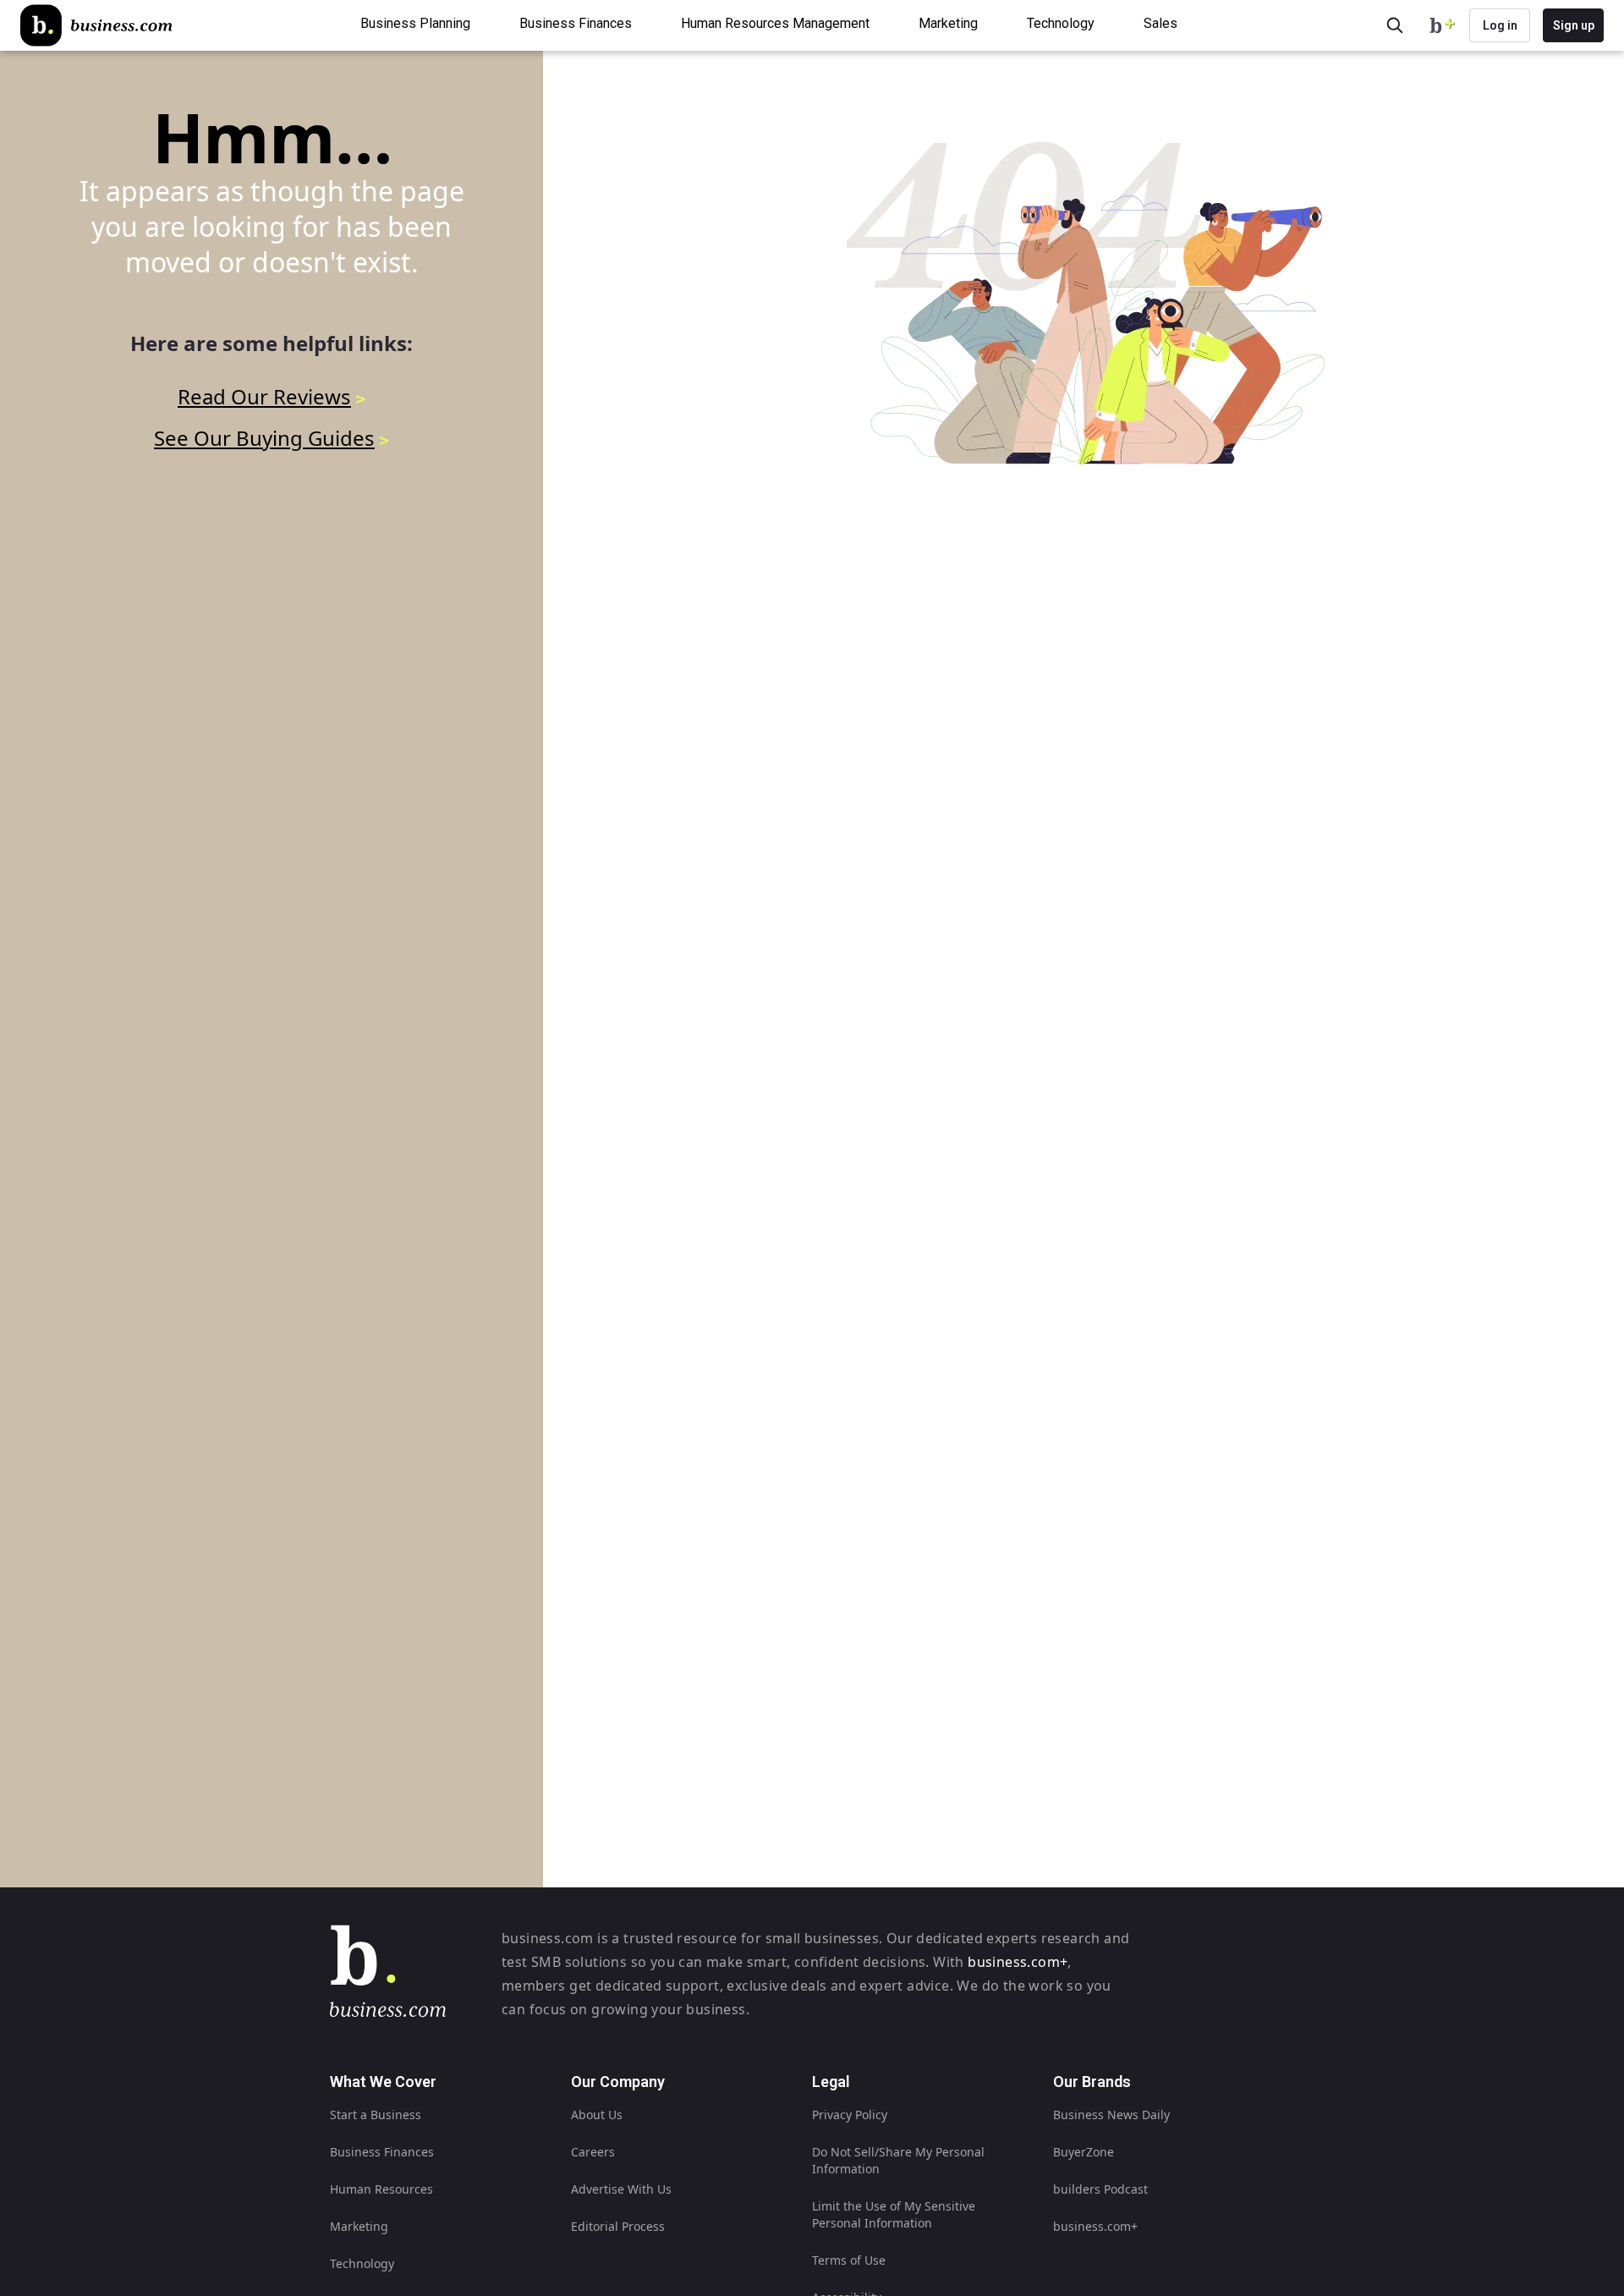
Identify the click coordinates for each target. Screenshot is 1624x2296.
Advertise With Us (621, 2189)
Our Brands (1092, 2082)
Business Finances (382, 2152)
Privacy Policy (850, 2115)
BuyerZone (1084, 2152)
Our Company (618, 2082)
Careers (593, 2152)
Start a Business (376, 2115)
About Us (597, 2115)
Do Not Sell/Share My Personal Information (898, 2160)
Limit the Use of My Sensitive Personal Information (894, 2214)
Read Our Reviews (264, 396)
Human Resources (381, 2189)
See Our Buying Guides (264, 438)
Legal (831, 2082)
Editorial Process (618, 2226)
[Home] (96, 25)
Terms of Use (849, 2260)
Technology (362, 2263)
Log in (1500, 25)
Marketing (359, 2226)
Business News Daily (1111, 2115)
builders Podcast (1100, 2189)
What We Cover (383, 2082)
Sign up (1574, 25)
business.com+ (1018, 1962)
